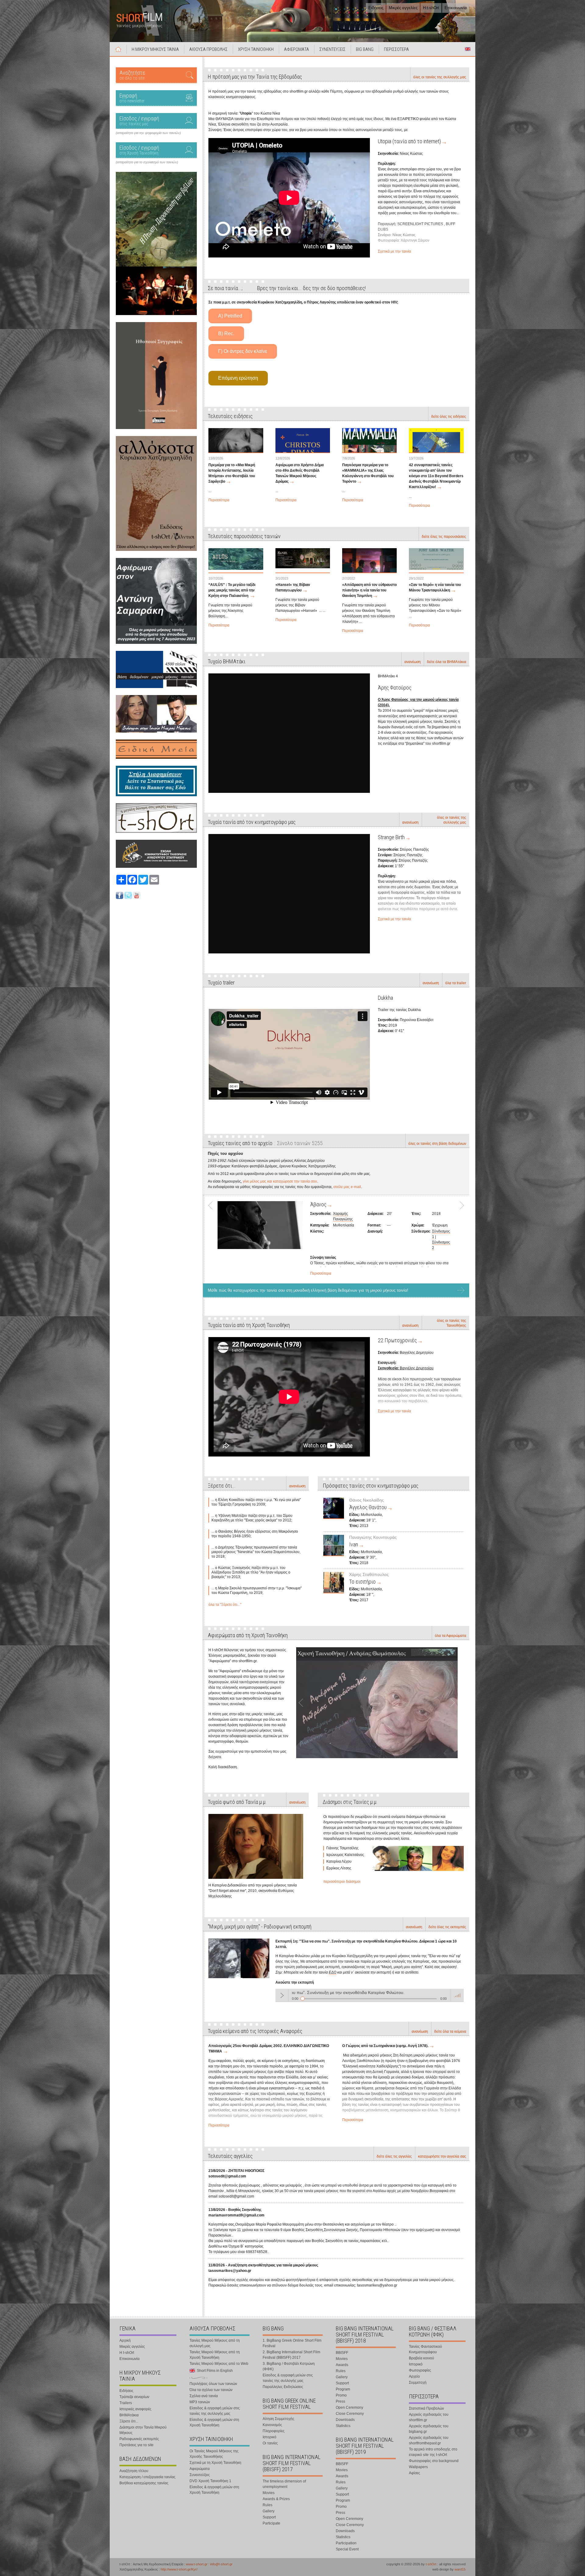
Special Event (347, 2549)
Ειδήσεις (376, 8)
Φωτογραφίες (420, 2370)
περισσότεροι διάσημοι (342, 1882)
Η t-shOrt (431, 8)
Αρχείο (414, 2376)
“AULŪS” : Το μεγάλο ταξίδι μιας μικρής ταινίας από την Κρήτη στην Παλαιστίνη (232, 590)
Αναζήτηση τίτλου (134, 2471)
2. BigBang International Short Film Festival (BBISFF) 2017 (291, 2355)
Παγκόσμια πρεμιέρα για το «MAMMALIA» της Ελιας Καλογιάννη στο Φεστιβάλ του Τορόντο (368, 473)
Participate (271, 2523)
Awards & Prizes (276, 2499)
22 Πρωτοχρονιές (397, 1340)
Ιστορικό (269, 2437)
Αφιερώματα (200, 2469)
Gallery (269, 2511)
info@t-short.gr (221, 2564)
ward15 (460, 2569)
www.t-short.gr (197, 2564)
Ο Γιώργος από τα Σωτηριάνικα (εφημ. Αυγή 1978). (385, 2046)
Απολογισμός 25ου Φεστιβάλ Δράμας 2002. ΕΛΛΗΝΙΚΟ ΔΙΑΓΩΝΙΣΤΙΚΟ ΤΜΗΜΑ (269, 2049)
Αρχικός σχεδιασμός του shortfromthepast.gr (429, 2440)
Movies (269, 2493)
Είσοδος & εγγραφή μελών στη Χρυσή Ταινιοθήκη (214, 2422)
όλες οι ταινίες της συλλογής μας (440, 77)
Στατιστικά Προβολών (426, 2408)
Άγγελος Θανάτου (368, 1507)
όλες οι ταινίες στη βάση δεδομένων (437, 1144)
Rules (268, 2505)
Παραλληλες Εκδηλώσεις (283, 2387)
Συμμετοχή (418, 2383)
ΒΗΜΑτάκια (129, 2415)
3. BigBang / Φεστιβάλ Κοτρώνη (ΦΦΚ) (289, 2366)
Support (269, 2517)
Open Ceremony (349, 2407)
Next (459, 1237)
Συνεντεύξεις (200, 2475)
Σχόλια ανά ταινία (204, 2396)
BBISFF (342, 2353)
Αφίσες (415, 2473)
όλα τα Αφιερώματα (450, 1636)
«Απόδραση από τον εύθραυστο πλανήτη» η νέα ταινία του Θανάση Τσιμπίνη (369, 590)
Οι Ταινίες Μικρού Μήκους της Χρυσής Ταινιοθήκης (214, 2454)
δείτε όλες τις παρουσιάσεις (444, 537)
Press (340, 2401)
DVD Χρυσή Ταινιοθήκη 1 (210, 2481)
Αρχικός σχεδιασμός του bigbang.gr (429, 2429)
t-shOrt (431, 2564)
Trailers (126, 2403)
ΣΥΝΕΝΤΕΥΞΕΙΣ (332, 49)
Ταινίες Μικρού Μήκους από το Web (219, 2364)
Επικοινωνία (456, 8)
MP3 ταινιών (200, 2402)
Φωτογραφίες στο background (434, 2461)
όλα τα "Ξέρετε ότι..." (225, 1605)
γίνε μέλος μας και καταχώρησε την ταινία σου (280, 1181)
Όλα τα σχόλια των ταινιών (211, 2390)
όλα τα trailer (456, 983)
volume (457, 1995)
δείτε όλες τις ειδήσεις (449, 417)
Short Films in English (468, 49)
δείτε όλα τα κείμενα (450, 2031)
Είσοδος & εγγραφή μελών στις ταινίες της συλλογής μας (215, 2411)
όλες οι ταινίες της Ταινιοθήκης (452, 1323)
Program (343, 2389)
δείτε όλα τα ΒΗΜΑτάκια (447, 662)
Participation (346, 2543)
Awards (342, 2365)
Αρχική (118, 49)
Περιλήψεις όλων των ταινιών (213, 2384)
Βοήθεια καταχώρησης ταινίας (144, 2483)
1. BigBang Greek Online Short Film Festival (292, 2343)
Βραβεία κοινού (422, 2358)
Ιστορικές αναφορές (135, 2409)
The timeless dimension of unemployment (284, 2484)
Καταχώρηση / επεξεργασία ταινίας (147, 2477)
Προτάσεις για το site (136, 2445)
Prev (213, 1237)
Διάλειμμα (321, 1204)
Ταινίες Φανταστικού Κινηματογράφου (425, 2349)
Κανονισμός (272, 2425)
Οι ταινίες (270, 2443)
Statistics (343, 2426)
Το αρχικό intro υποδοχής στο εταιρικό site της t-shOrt (433, 2452)
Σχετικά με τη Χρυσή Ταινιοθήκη (215, 2463)
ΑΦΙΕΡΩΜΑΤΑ (296, 49)
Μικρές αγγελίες (403, 8)
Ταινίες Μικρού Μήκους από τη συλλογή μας (215, 2343)
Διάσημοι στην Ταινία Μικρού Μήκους (143, 2430)
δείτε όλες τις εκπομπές (447, 1927)
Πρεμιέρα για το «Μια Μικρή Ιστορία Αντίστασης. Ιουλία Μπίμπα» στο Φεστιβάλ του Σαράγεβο (232, 473)
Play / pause (282, 1995)
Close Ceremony (350, 2414)
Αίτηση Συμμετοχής (278, 2419)
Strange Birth (391, 837)
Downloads (345, 2420)
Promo (341, 2395)
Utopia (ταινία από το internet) (409, 141)
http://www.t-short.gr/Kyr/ (179, 2569)
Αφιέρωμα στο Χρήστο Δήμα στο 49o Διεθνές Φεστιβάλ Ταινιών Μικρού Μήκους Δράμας (300, 473)
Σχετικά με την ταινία (394, 251)
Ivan (354, 1544)
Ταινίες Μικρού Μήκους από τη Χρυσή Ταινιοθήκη (215, 2355)
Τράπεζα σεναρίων (134, 2397)
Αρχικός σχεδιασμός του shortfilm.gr (429, 2417)
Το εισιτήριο (362, 1582)
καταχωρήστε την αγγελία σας (442, 2156)
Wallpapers (418, 2467)
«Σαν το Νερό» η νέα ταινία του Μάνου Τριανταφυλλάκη (435, 587)
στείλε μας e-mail (347, 1187)
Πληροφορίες (274, 2431)
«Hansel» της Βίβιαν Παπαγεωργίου (293, 587)
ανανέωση (413, 662)
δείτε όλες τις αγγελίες (394, 2156)
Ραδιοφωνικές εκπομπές (139, 2439)
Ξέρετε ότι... (129, 2421)
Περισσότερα (219, 500)
